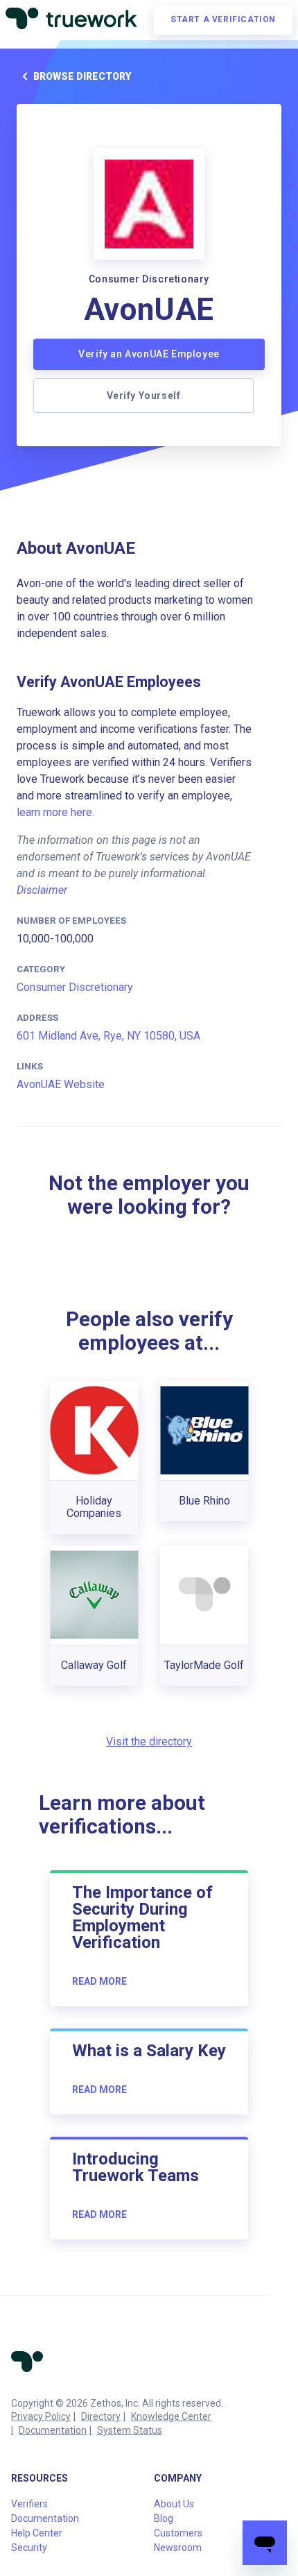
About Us (174, 2504)
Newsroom (178, 2548)
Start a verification (223, 19)
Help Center (37, 2533)
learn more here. (55, 812)
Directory (101, 2416)
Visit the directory (149, 1742)
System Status (130, 2430)
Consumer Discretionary (75, 987)
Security (29, 2548)
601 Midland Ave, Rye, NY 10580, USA (108, 1036)
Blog (164, 2518)
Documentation (53, 2430)
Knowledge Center (171, 2416)
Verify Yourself (144, 396)
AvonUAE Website (61, 1084)
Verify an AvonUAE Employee (149, 354)
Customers (178, 2533)
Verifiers (29, 2504)
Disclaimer (42, 890)
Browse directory (82, 76)
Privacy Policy (41, 2416)
